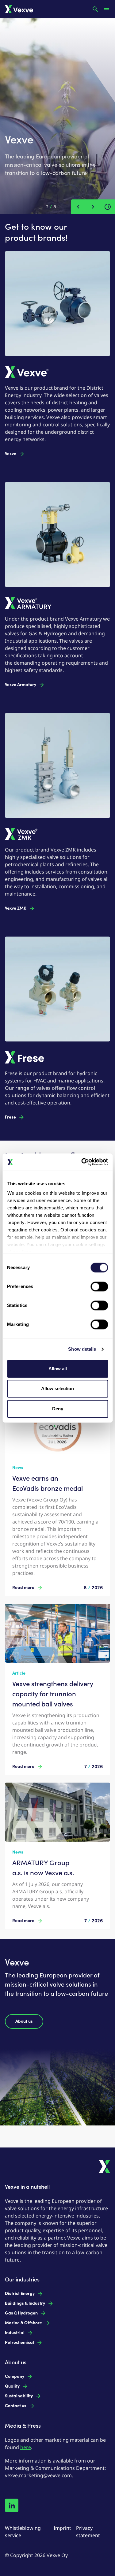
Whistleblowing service (23, 2532)
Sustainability (19, 2396)
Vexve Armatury (21, 685)
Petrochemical (19, 2342)
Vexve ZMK (16, 908)
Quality (12, 2386)
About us (24, 2021)
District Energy (20, 2294)
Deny (58, 1409)
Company (15, 2376)
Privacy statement (88, 2532)
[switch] (99, 1286)
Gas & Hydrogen (21, 2313)
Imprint (62, 2528)
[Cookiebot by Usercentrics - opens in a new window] (82, 1162)
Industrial (15, 2333)
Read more (23, 1588)
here (26, 2447)
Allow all (58, 1369)
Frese (10, 1117)
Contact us (16, 2406)
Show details (82, 1349)
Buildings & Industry (25, 2303)
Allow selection (57, 1388)
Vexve (11, 454)
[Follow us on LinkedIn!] (12, 2505)
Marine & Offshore (23, 2323)
